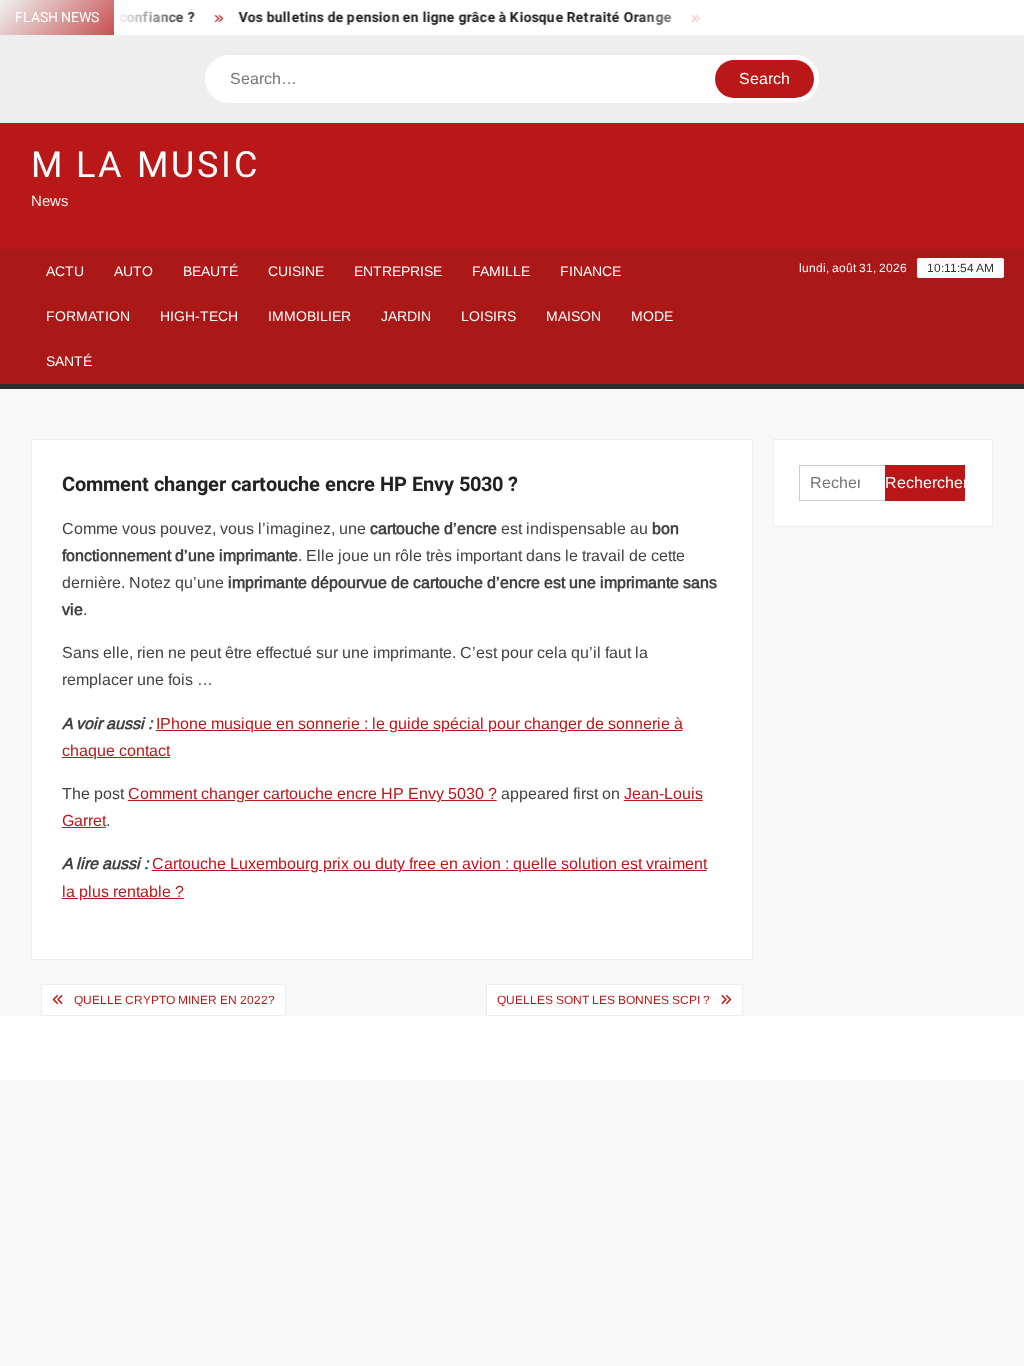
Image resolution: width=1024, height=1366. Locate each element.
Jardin (406, 316)
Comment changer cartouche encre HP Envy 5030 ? (312, 793)
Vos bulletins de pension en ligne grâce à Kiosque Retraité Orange (444, 17)
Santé (69, 361)
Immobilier (309, 316)
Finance (590, 271)
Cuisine (296, 271)
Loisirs (488, 316)
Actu (65, 271)
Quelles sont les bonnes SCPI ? (603, 1000)
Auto (133, 271)
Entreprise (398, 271)
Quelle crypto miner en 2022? (174, 1000)
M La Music (145, 165)
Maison (573, 316)
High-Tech (199, 316)
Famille (501, 271)
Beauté (210, 271)
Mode (652, 316)
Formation (88, 316)
